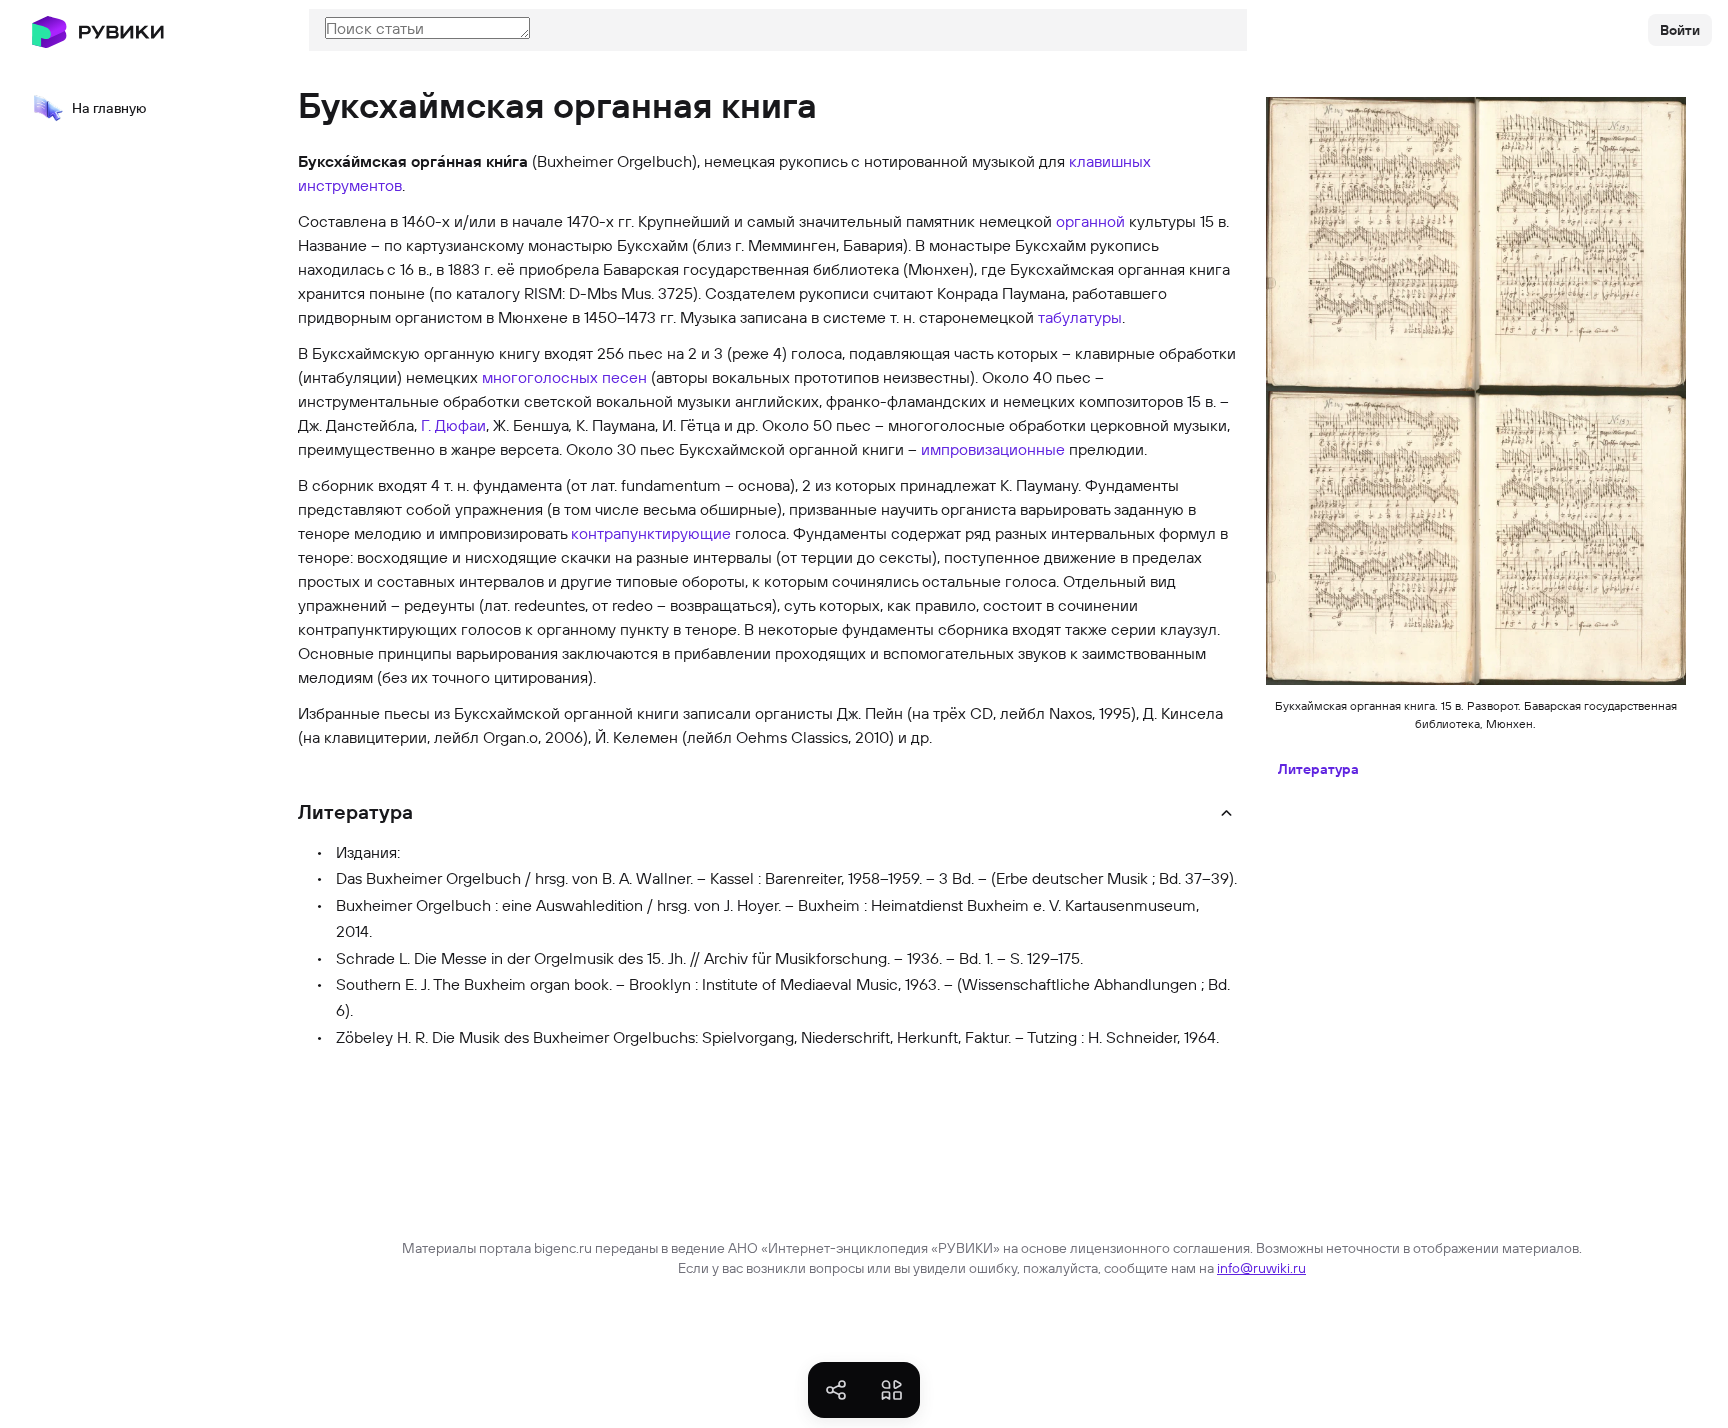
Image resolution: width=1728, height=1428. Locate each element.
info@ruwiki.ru (1261, 1268)
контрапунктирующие (651, 533)
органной (1090, 221)
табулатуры (1080, 317)
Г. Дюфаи (453, 425)
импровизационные (993, 449)
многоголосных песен (564, 377)
